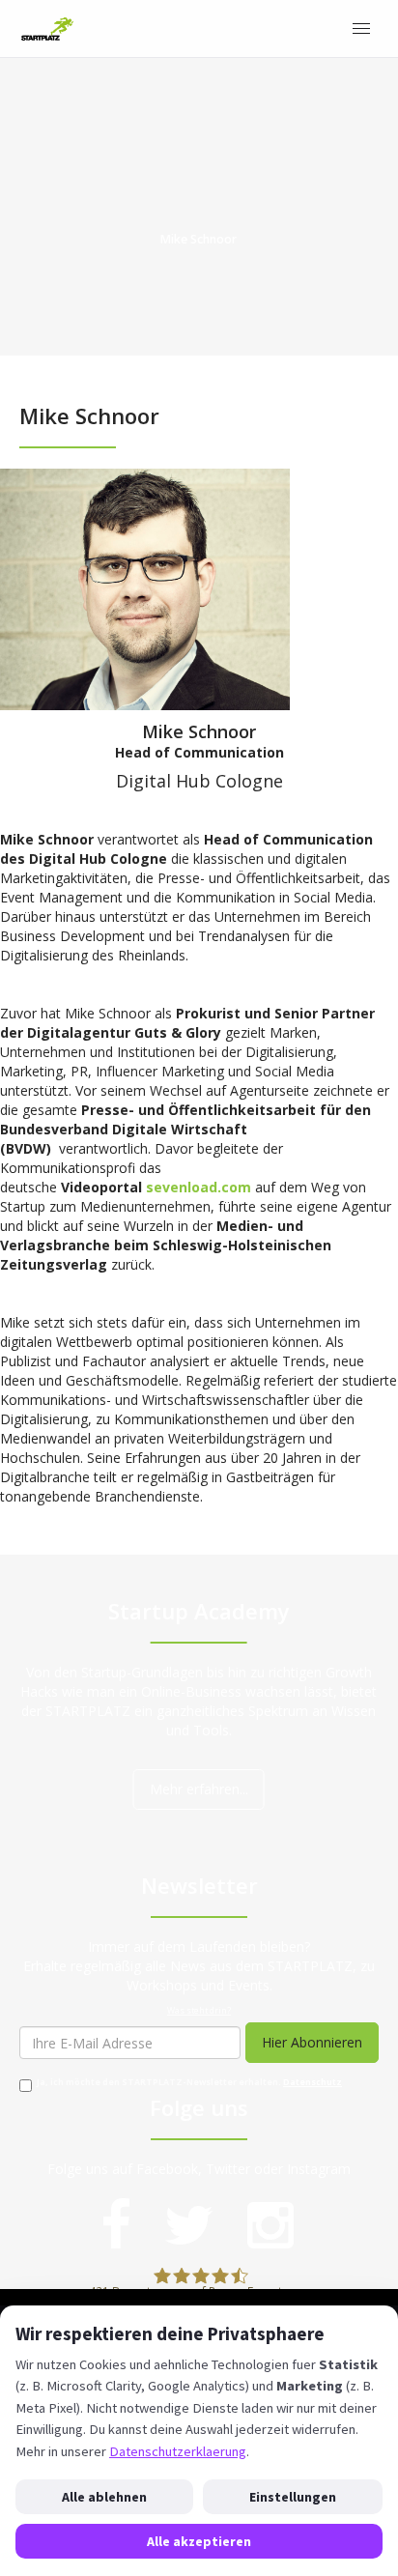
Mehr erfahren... (199, 1789)
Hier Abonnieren (312, 2042)
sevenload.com (199, 1187)
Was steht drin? (199, 2011)
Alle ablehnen (104, 2497)
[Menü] (361, 29)
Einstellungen (293, 2497)
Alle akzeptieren (199, 2541)
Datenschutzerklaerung (178, 2451)
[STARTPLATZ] (47, 29)
